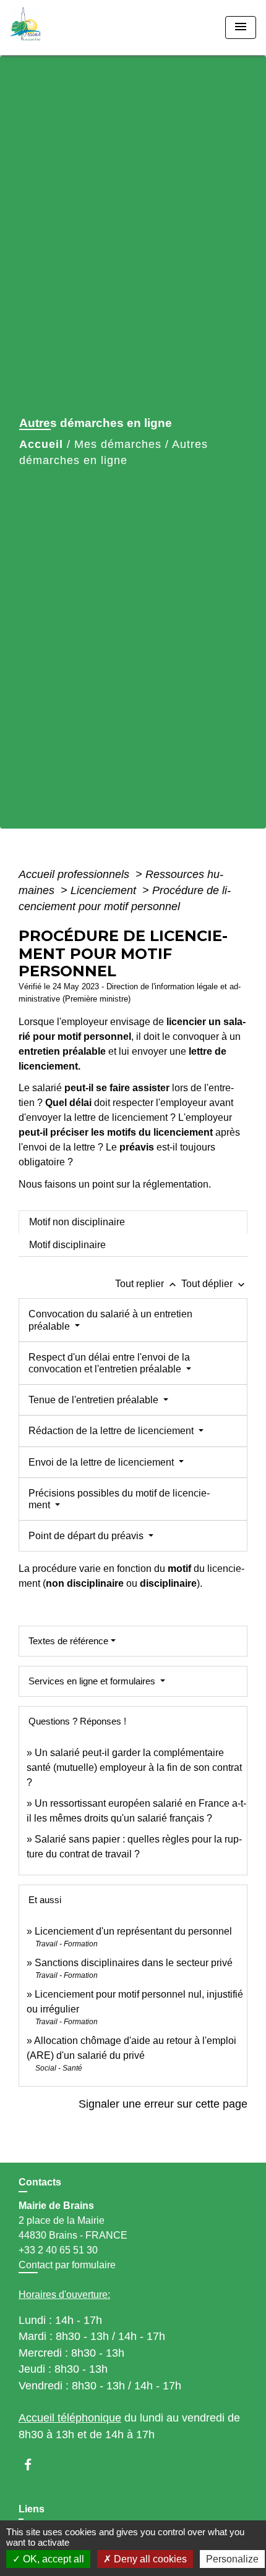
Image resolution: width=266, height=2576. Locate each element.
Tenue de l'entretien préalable (95, 1400)
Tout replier (147, 1284)
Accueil (41, 444)
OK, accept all (52, 2559)
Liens (32, 2509)
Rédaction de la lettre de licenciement (112, 1431)
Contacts (40, 2182)
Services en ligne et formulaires (93, 1681)
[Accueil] (56, 27)
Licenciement (105, 890)
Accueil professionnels (75, 874)
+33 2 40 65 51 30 (58, 2250)
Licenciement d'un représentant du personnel (133, 1931)
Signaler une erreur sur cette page (163, 2104)
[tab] (133, 1222)
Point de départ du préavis (87, 1536)
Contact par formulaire (67, 2265)
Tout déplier (214, 1284)
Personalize (232, 2559)
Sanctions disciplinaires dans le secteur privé (134, 1963)
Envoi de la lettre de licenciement (102, 1462)
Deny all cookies (149, 2559)
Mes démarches (118, 444)
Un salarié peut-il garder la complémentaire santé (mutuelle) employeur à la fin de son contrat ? (134, 1767)
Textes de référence (68, 1641)
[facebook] (34, 2464)
